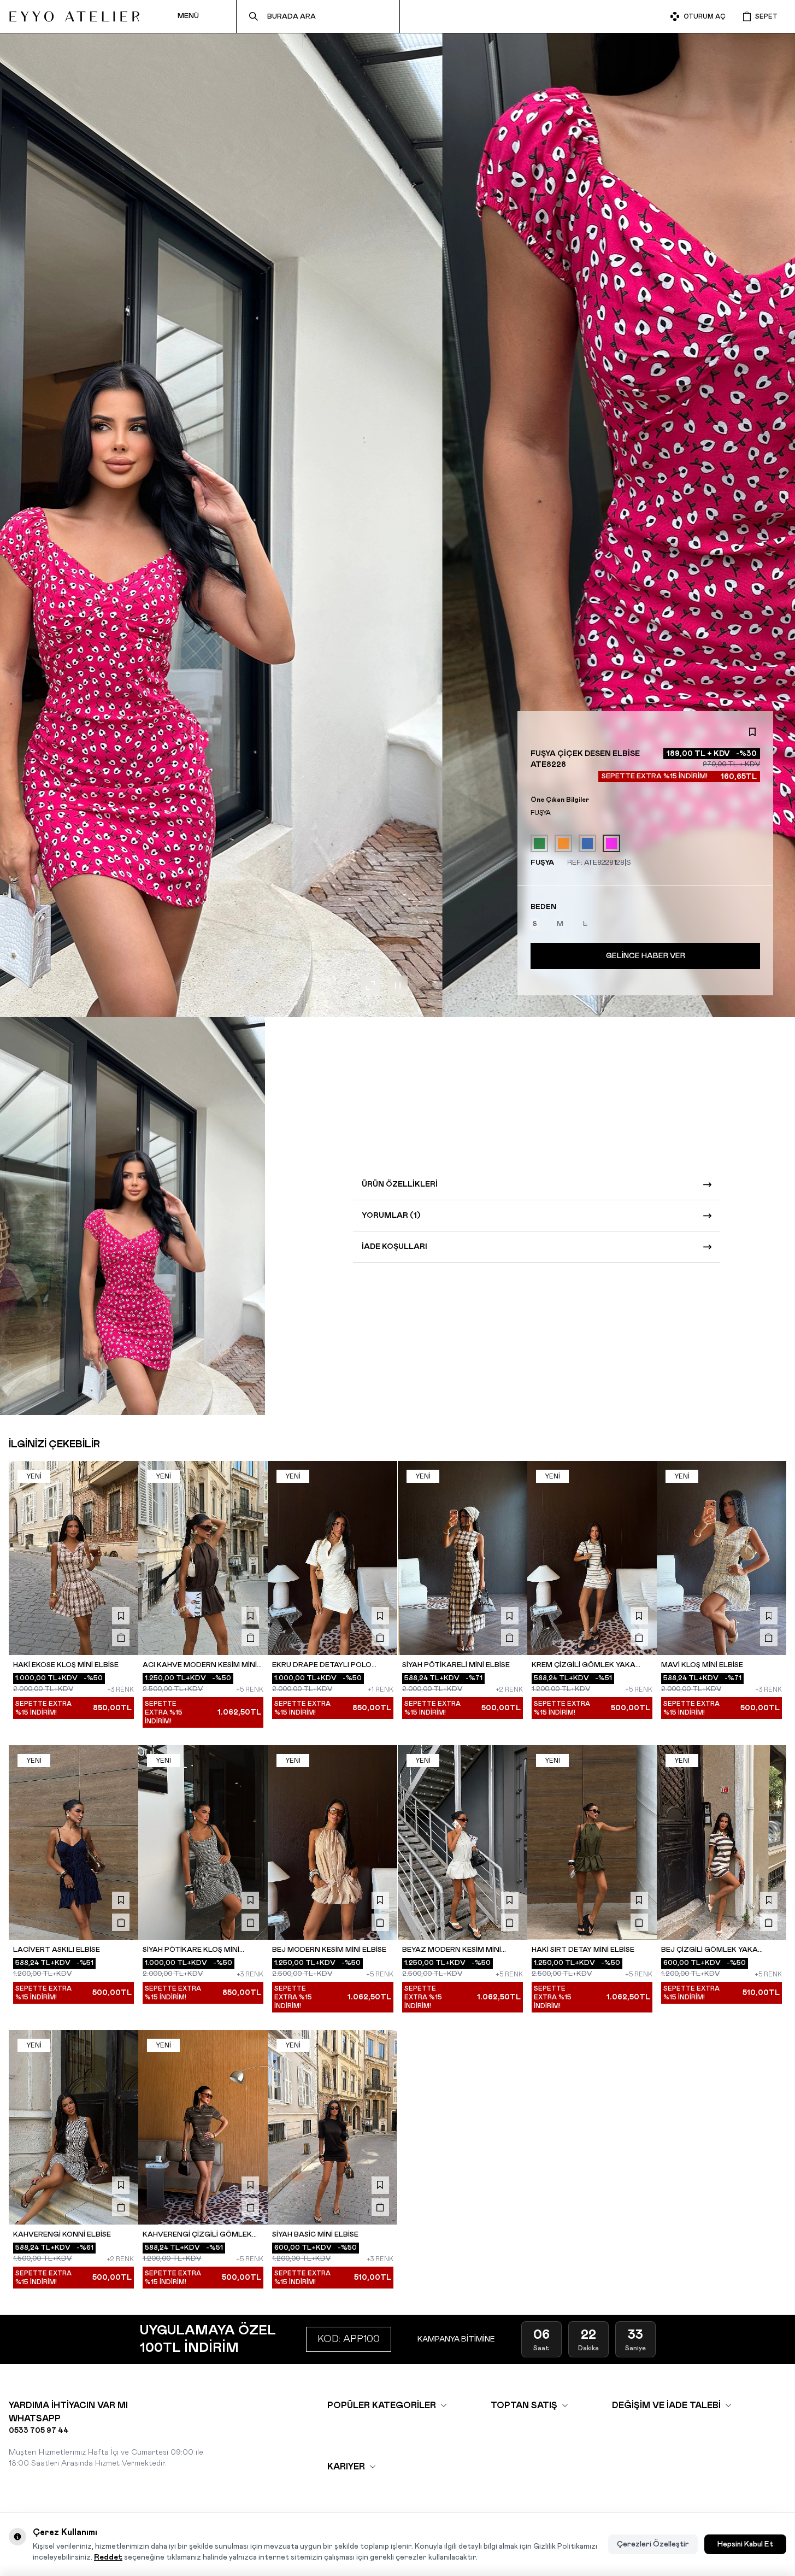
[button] (535, 924)
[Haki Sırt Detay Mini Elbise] (592, 1842)
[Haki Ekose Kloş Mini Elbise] (73, 1558)
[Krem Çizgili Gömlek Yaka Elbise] (592, 1558)
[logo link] (74, 16)
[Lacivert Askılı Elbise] (73, 1842)
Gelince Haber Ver (646, 956)
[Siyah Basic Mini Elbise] (332, 2127)
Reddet (108, 2557)
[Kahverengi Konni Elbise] (73, 2127)
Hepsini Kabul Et (745, 2544)
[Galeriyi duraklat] (398, 985)
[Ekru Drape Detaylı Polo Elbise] (332, 1558)
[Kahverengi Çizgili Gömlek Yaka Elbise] (203, 2127)
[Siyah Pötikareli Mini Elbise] (463, 1558)
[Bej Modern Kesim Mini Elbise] (332, 1842)
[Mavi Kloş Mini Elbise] (722, 1558)
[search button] (254, 16)
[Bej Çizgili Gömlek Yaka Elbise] (722, 1842)
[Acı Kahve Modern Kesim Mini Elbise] (203, 1558)
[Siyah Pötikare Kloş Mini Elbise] (203, 1842)
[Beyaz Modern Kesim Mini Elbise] (463, 1842)
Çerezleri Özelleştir (653, 2544)
